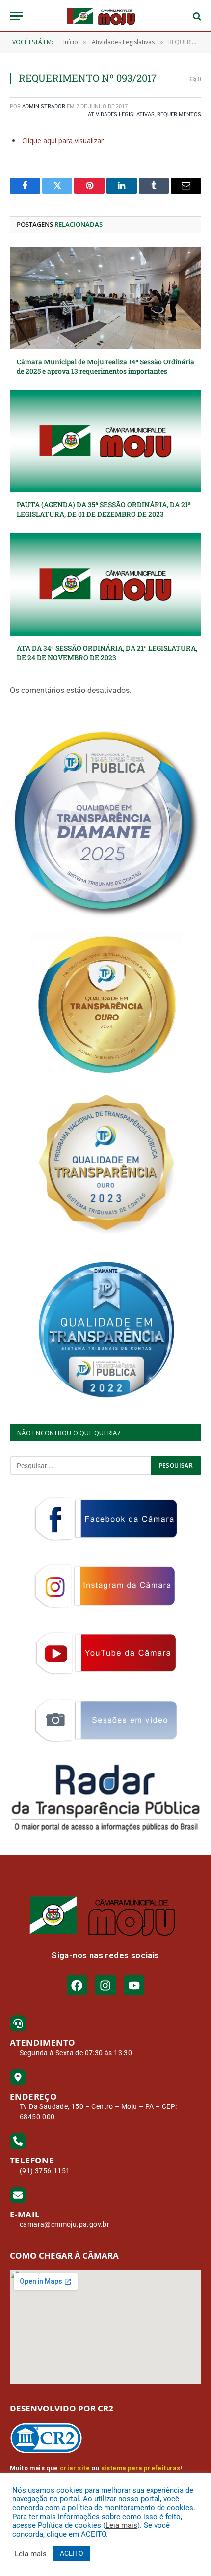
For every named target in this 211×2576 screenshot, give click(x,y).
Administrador (44, 106)
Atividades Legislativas (121, 115)
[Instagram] (105, 1985)
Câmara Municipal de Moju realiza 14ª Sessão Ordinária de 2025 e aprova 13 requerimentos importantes (105, 366)
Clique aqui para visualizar (63, 141)
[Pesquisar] (196, 16)
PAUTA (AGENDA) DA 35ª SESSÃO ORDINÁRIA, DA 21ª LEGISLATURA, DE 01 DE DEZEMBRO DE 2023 (104, 509)
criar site (75, 2468)
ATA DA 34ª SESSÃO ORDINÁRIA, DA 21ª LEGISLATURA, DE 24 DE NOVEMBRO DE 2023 (107, 653)
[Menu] (16, 16)
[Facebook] (77, 1985)
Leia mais (121, 2525)
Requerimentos (179, 115)
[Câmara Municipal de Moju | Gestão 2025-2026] (105, 16)
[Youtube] (134, 1985)
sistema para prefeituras (141, 2468)
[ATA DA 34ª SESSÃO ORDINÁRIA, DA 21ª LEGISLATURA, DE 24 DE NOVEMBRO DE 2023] (105, 584)
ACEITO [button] (72, 2553)
